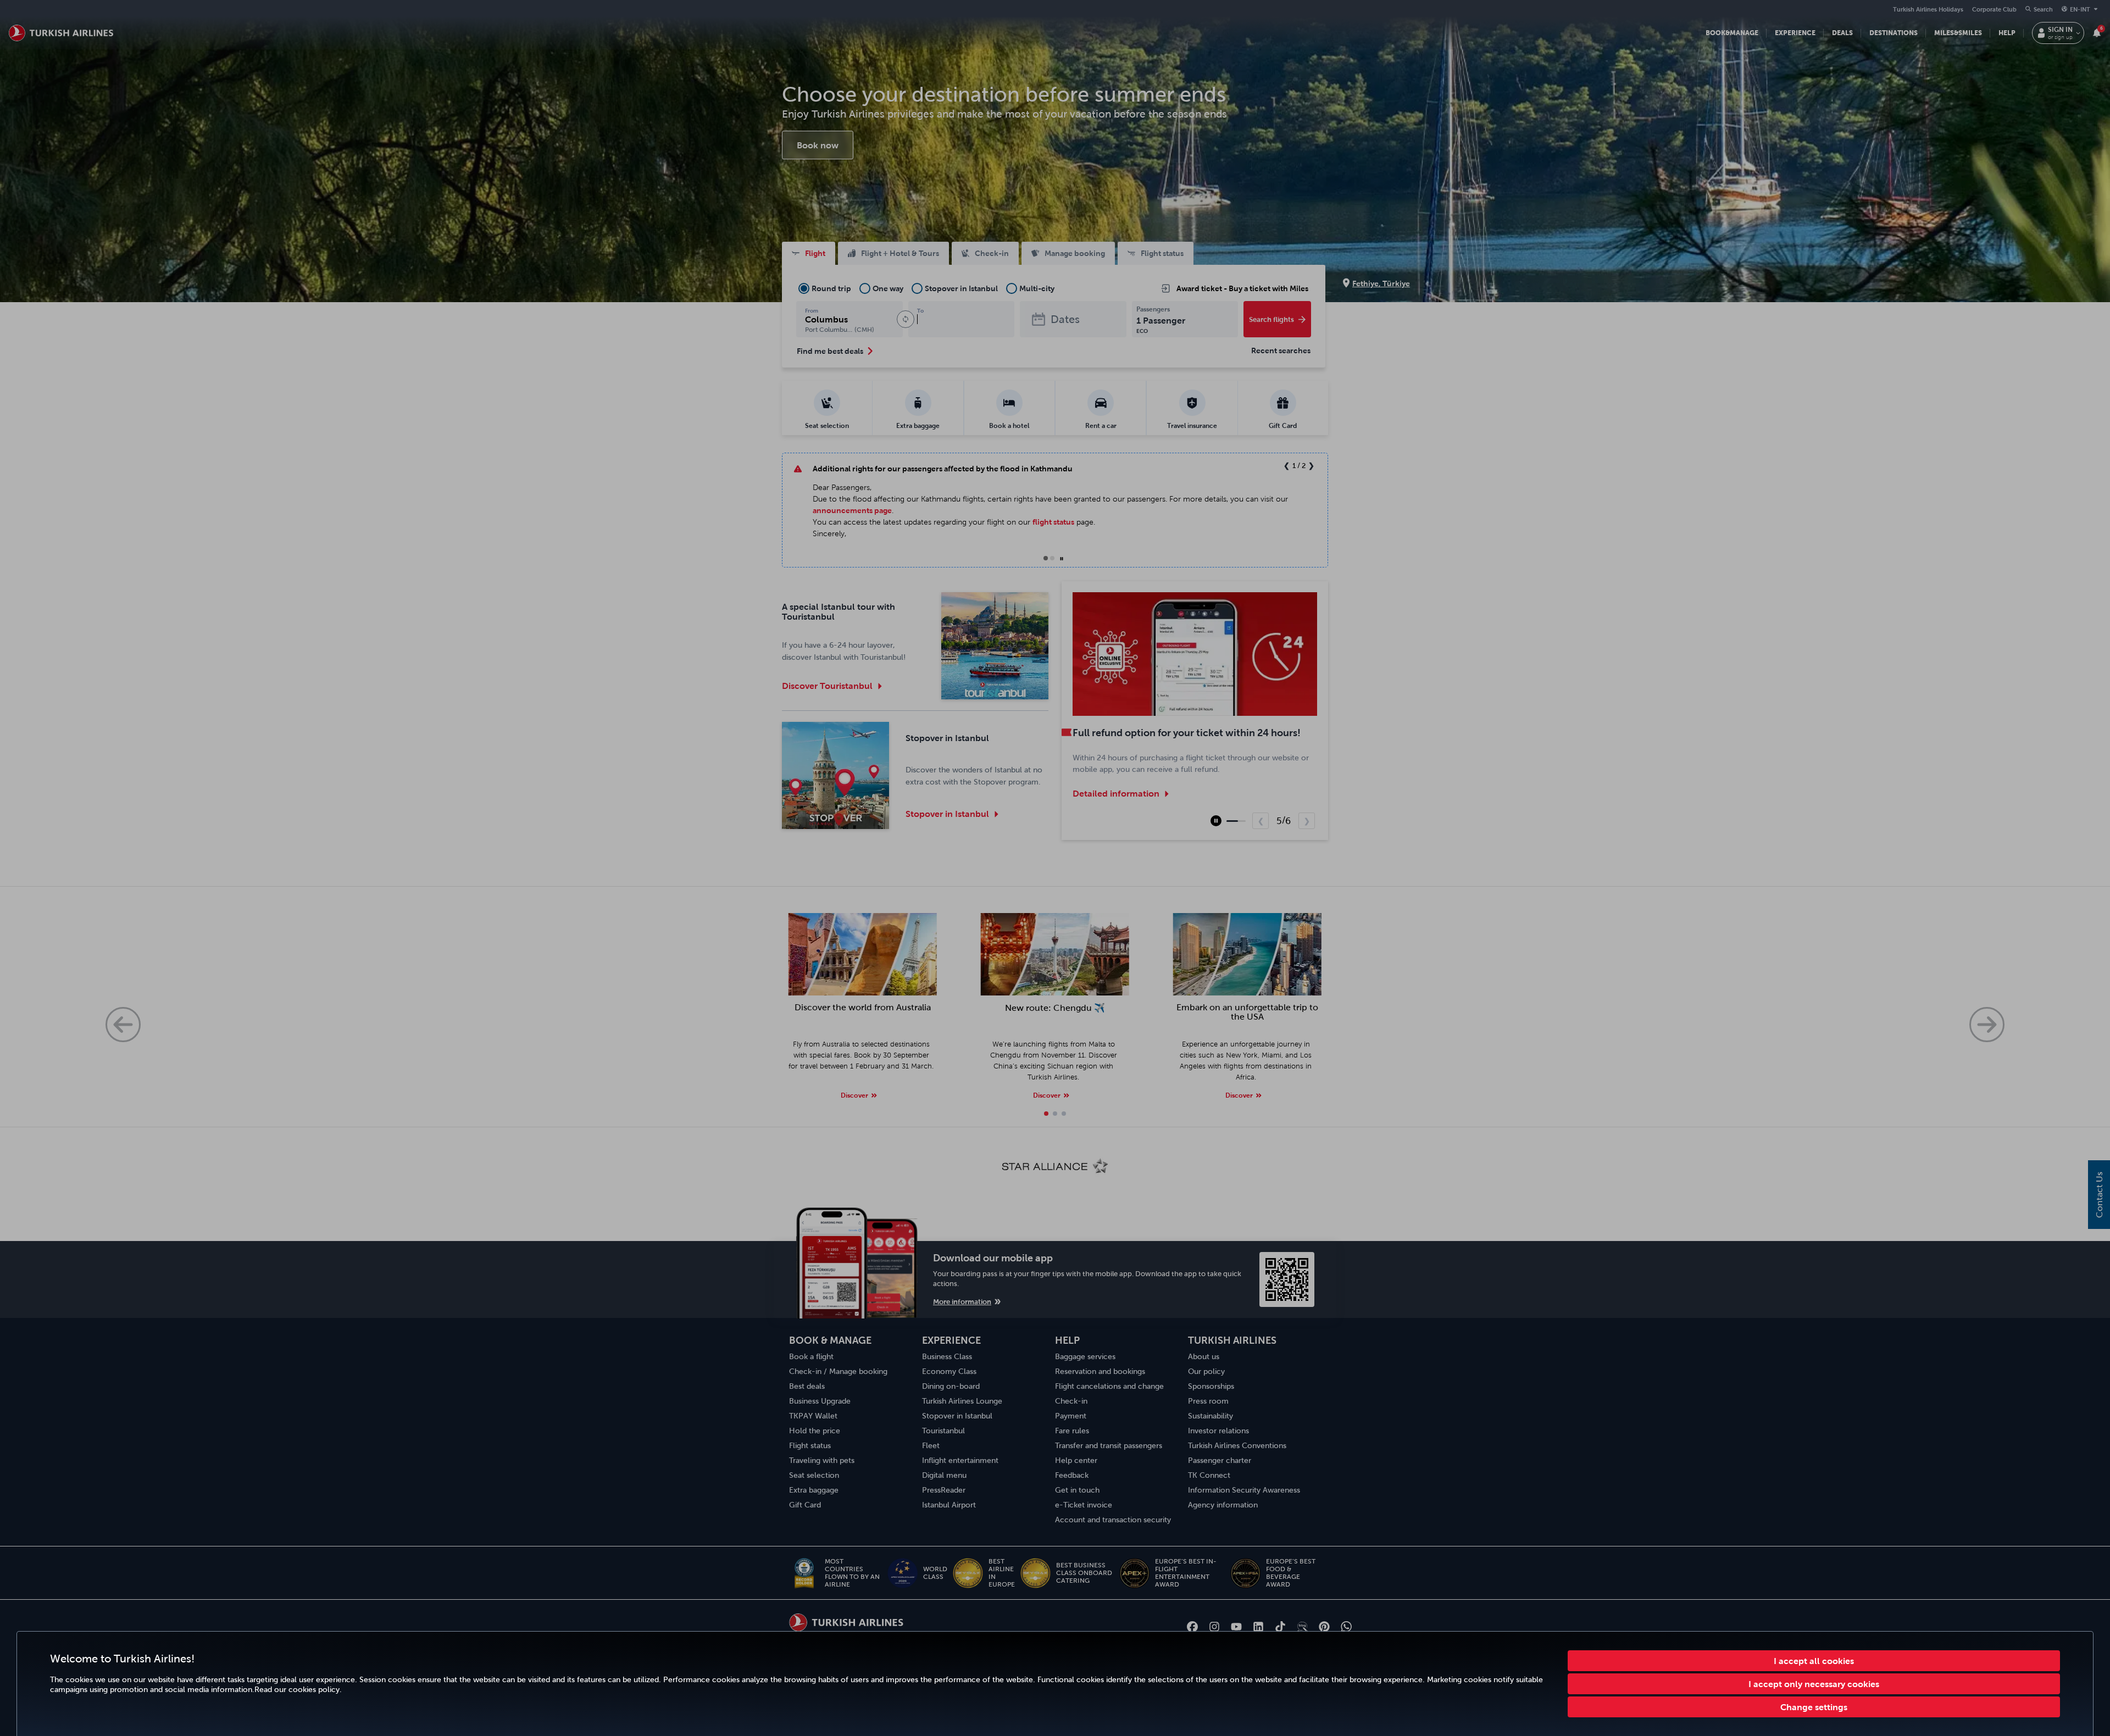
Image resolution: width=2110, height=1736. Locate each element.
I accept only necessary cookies (1814, 1684)
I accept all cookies (1814, 1661)
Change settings (1814, 1707)
